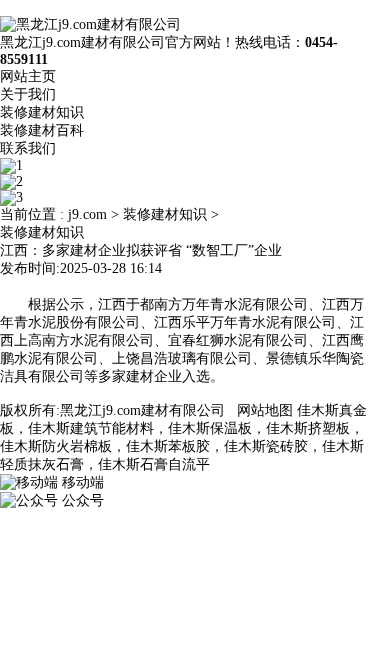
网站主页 (28, 76)
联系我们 (28, 148)
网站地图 (265, 410)
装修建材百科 (42, 130)
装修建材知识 (42, 112)
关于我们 (28, 94)
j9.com (87, 214)
